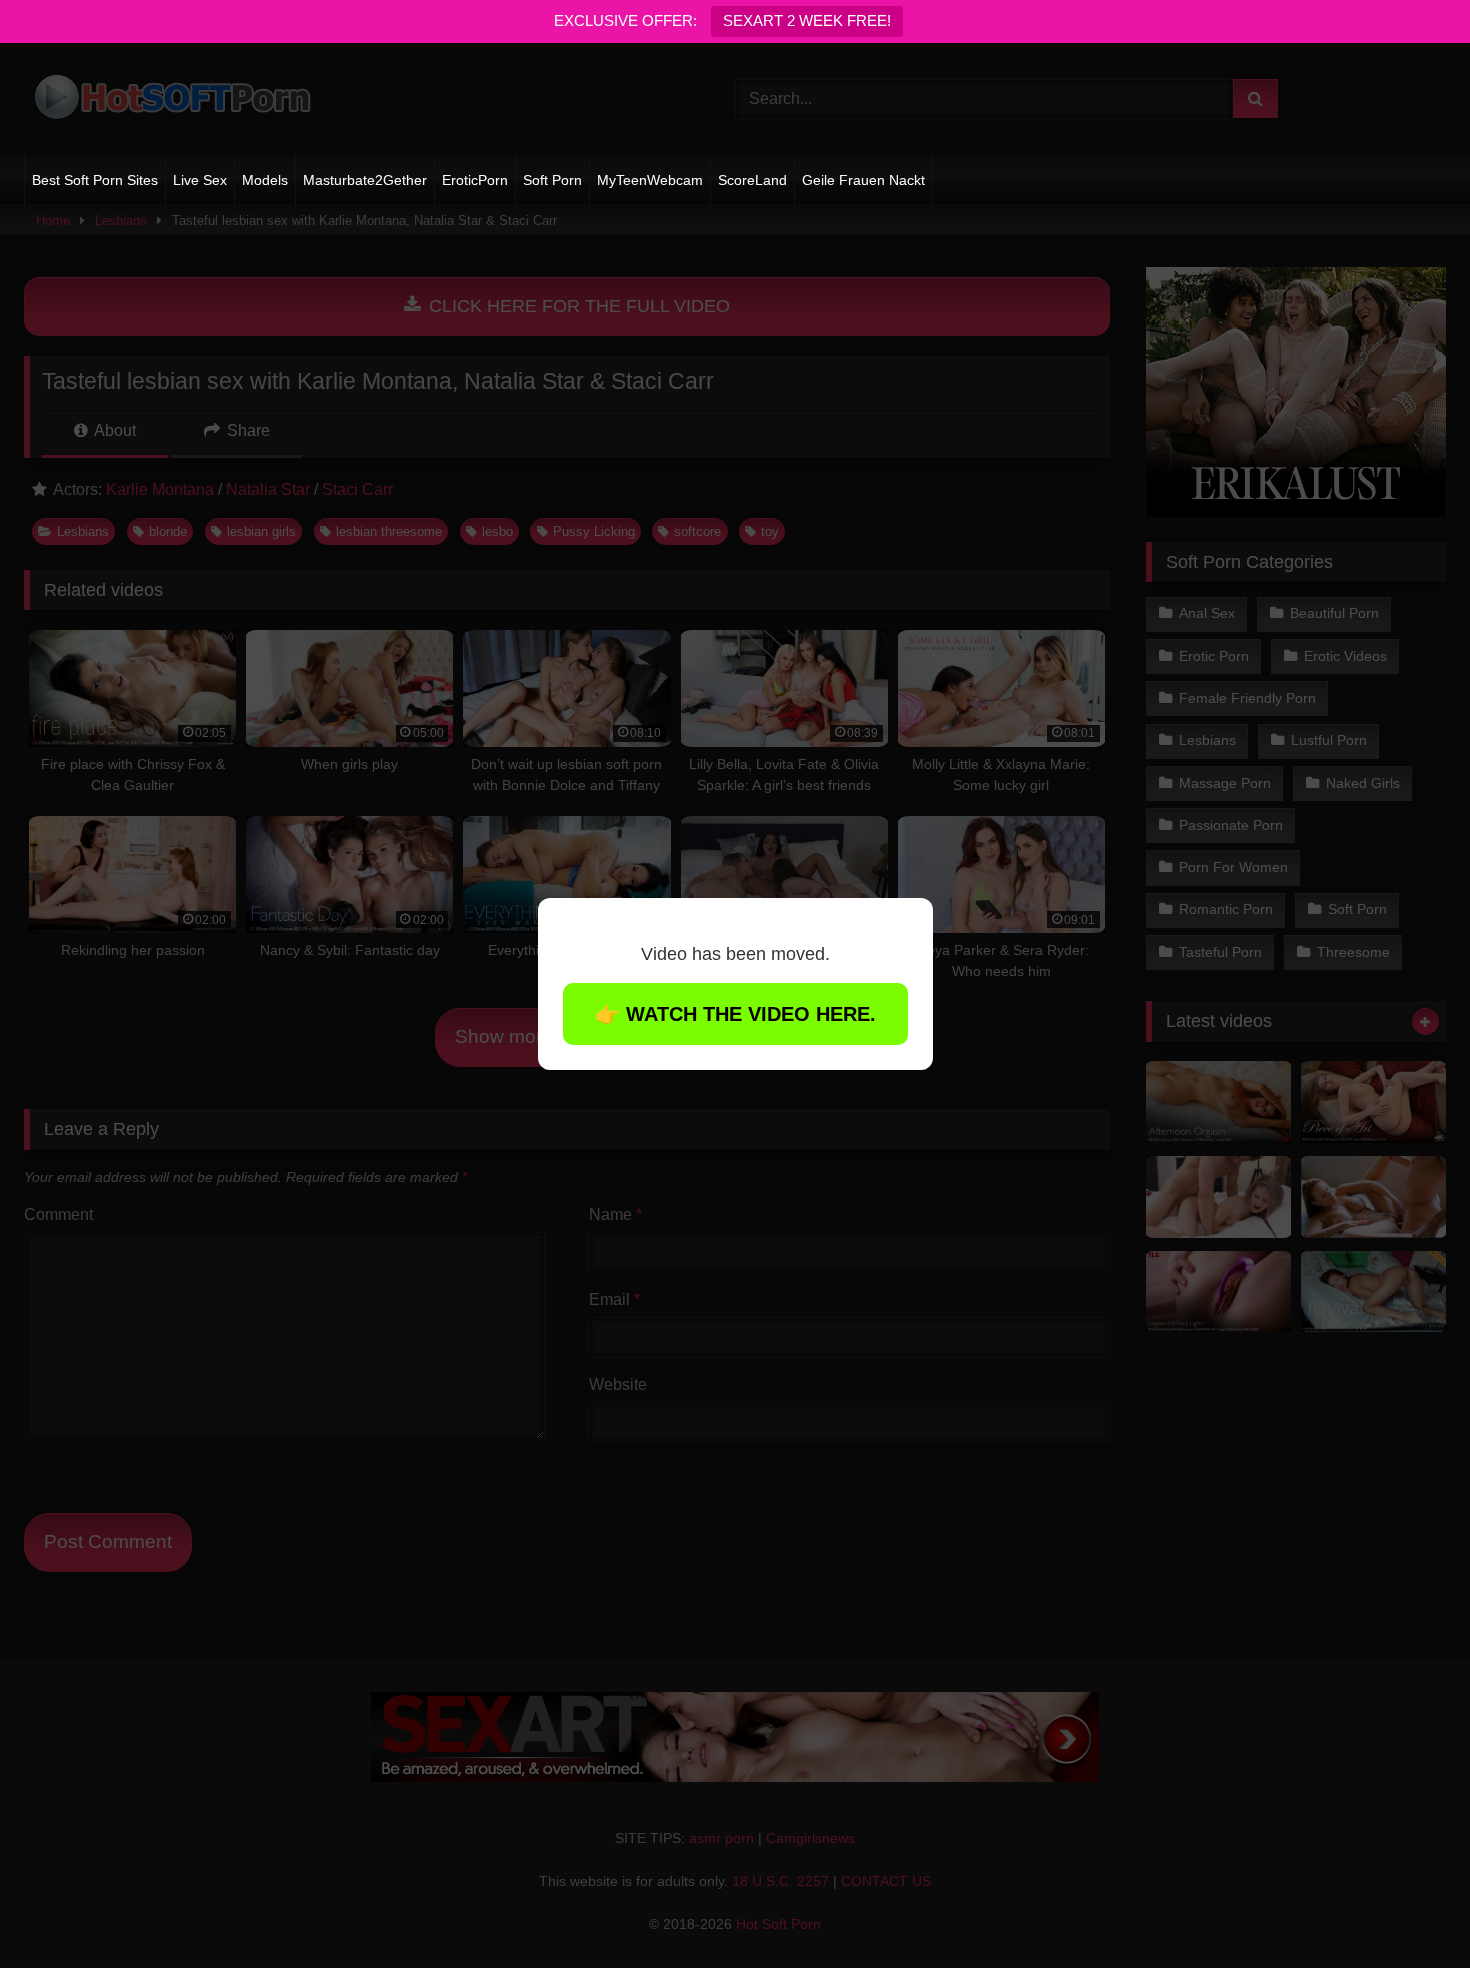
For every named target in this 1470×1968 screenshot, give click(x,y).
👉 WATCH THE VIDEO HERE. (735, 1014)
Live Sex (200, 180)
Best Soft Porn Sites (95, 180)
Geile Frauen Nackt (863, 180)
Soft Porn (552, 180)
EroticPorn (475, 180)
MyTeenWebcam (650, 180)
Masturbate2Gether (365, 180)
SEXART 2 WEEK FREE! (807, 20)
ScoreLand (752, 180)
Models (265, 180)
